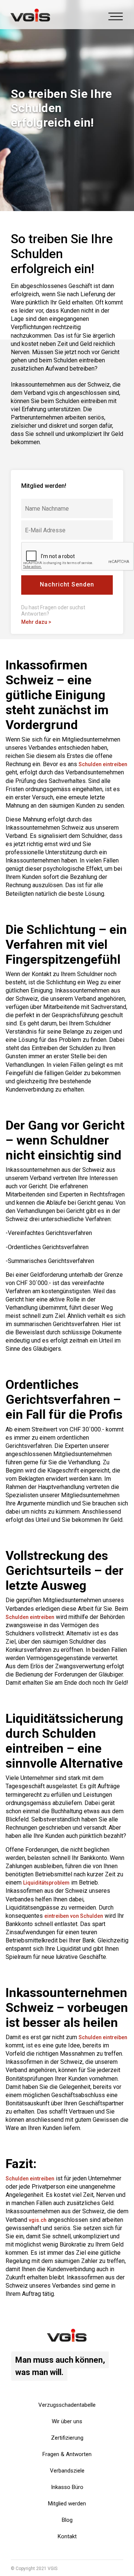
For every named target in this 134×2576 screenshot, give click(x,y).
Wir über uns (67, 2421)
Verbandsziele (67, 2471)
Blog (67, 2520)
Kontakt (67, 2536)
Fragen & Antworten (67, 2454)
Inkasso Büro (67, 2487)
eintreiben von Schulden (74, 1916)
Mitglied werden (67, 2504)
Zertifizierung (67, 2438)
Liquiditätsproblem (46, 1883)
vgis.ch (38, 2220)
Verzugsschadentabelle (67, 2405)
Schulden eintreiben (103, 764)
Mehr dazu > (36, 622)
